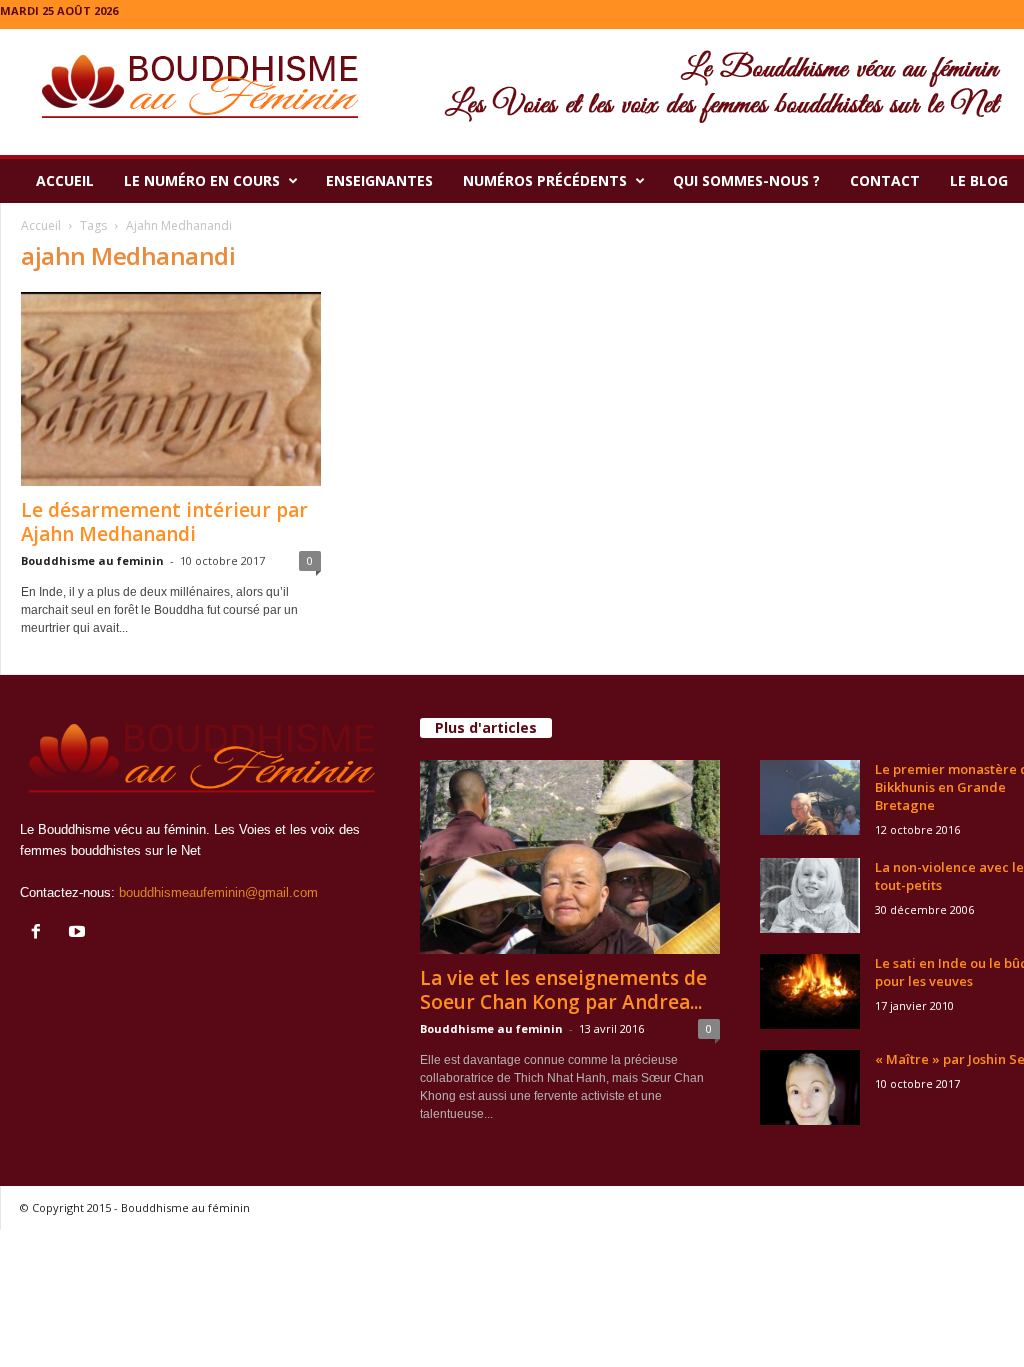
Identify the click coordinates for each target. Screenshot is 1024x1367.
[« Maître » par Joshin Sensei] (810, 1087)
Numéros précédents (545, 180)
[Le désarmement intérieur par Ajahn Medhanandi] (171, 389)
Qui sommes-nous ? (746, 180)
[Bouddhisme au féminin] (512, 92)
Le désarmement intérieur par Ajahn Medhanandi (164, 522)
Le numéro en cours (202, 180)
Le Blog (979, 180)
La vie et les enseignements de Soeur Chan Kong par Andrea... (563, 990)
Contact (885, 180)
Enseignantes (379, 180)
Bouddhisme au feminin (92, 560)
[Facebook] (40, 933)
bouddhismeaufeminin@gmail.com (218, 892)
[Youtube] (79, 933)
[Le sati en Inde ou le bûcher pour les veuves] (810, 991)
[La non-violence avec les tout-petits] (810, 895)
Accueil (65, 180)
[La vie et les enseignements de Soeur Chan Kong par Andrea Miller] (570, 857)
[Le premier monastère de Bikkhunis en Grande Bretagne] (810, 797)
